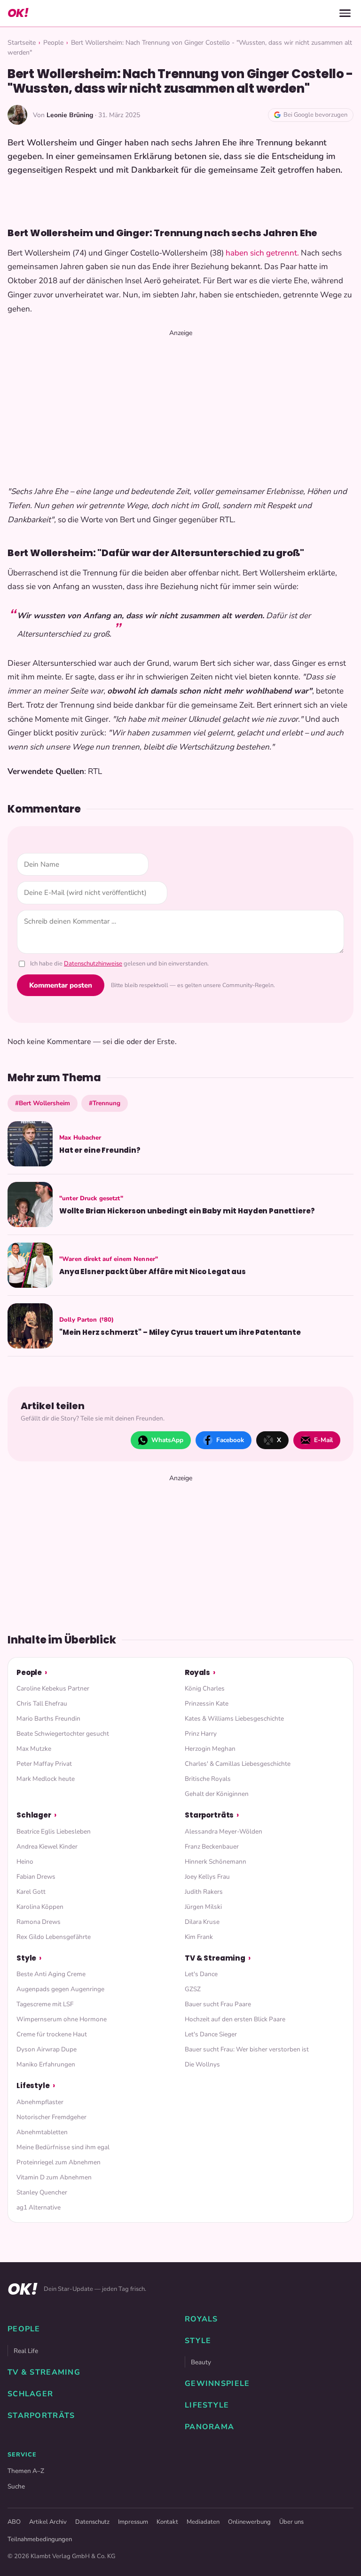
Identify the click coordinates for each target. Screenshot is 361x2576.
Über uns (291, 2522)
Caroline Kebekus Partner (53, 1688)
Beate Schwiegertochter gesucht (63, 1734)
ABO (14, 2522)
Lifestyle (33, 2086)
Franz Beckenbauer (212, 1846)
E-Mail (323, 1440)
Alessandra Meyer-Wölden (224, 1831)
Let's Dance (201, 1974)
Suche (16, 2486)
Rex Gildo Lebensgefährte (54, 1937)
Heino (25, 1862)
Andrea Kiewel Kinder (47, 1846)
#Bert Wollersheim (43, 1103)
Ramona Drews (39, 1922)
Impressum (133, 2522)
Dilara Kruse (202, 1922)
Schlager (34, 1815)
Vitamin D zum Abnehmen (54, 2177)
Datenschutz (92, 2522)
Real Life (26, 2351)
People (53, 43)
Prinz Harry (201, 1734)
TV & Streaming (215, 1958)
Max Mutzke (34, 1749)
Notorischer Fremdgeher (51, 2117)
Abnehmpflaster (40, 2102)
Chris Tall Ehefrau (42, 1703)
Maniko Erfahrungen (46, 2064)
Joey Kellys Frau (207, 1877)
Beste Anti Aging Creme (51, 1974)
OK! (18, 13)
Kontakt (167, 2522)
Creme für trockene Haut (52, 2034)
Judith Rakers (204, 1892)
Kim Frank (199, 1937)
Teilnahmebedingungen (40, 2539)
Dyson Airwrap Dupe (47, 2049)
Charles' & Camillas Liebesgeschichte (238, 1764)
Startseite (22, 43)
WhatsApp (167, 1440)
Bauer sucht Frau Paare (218, 2004)
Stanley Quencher (42, 2192)
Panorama (209, 2427)
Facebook (230, 1440)
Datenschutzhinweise (93, 964)
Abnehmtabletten (42, 2132)
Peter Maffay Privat (44, 1764)
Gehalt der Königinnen (217, 1794)
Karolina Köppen (40, 1907)
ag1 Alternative (39, 2207)
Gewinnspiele (217, 2384)
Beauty (201, 2362)
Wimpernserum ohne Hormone (62, 2019)
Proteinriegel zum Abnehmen (59, 2162)
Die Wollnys (202, 2064)
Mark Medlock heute (46, 1779)
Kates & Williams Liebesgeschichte (234, 1719)
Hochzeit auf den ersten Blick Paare (235, 2019)
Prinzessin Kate (207, 1703)
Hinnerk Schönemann (216, 1862)
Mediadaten (203, 2522)
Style (26, 1958)
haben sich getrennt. (263, 253)
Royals (197, 1672)
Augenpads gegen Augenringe (60, 1989)
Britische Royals (208, 1779)
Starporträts (209, 1815)
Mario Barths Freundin (48, 1719)
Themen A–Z (26, 2471)
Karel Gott (31, 1892)
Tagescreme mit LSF (45, 2004)
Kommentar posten (61, 985)
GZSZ (193, 1989)
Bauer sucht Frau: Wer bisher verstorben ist (247, 2049)
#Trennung (105, 1103)
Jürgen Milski (203, 1907)
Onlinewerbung (249, 2522)
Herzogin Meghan (210, 1749)
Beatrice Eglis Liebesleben (54, 1831)
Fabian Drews (36, 1877)
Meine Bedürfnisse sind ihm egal (63, 2147)
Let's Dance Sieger (211, 2034)
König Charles (205, 1688)
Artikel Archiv (48, 2522)
